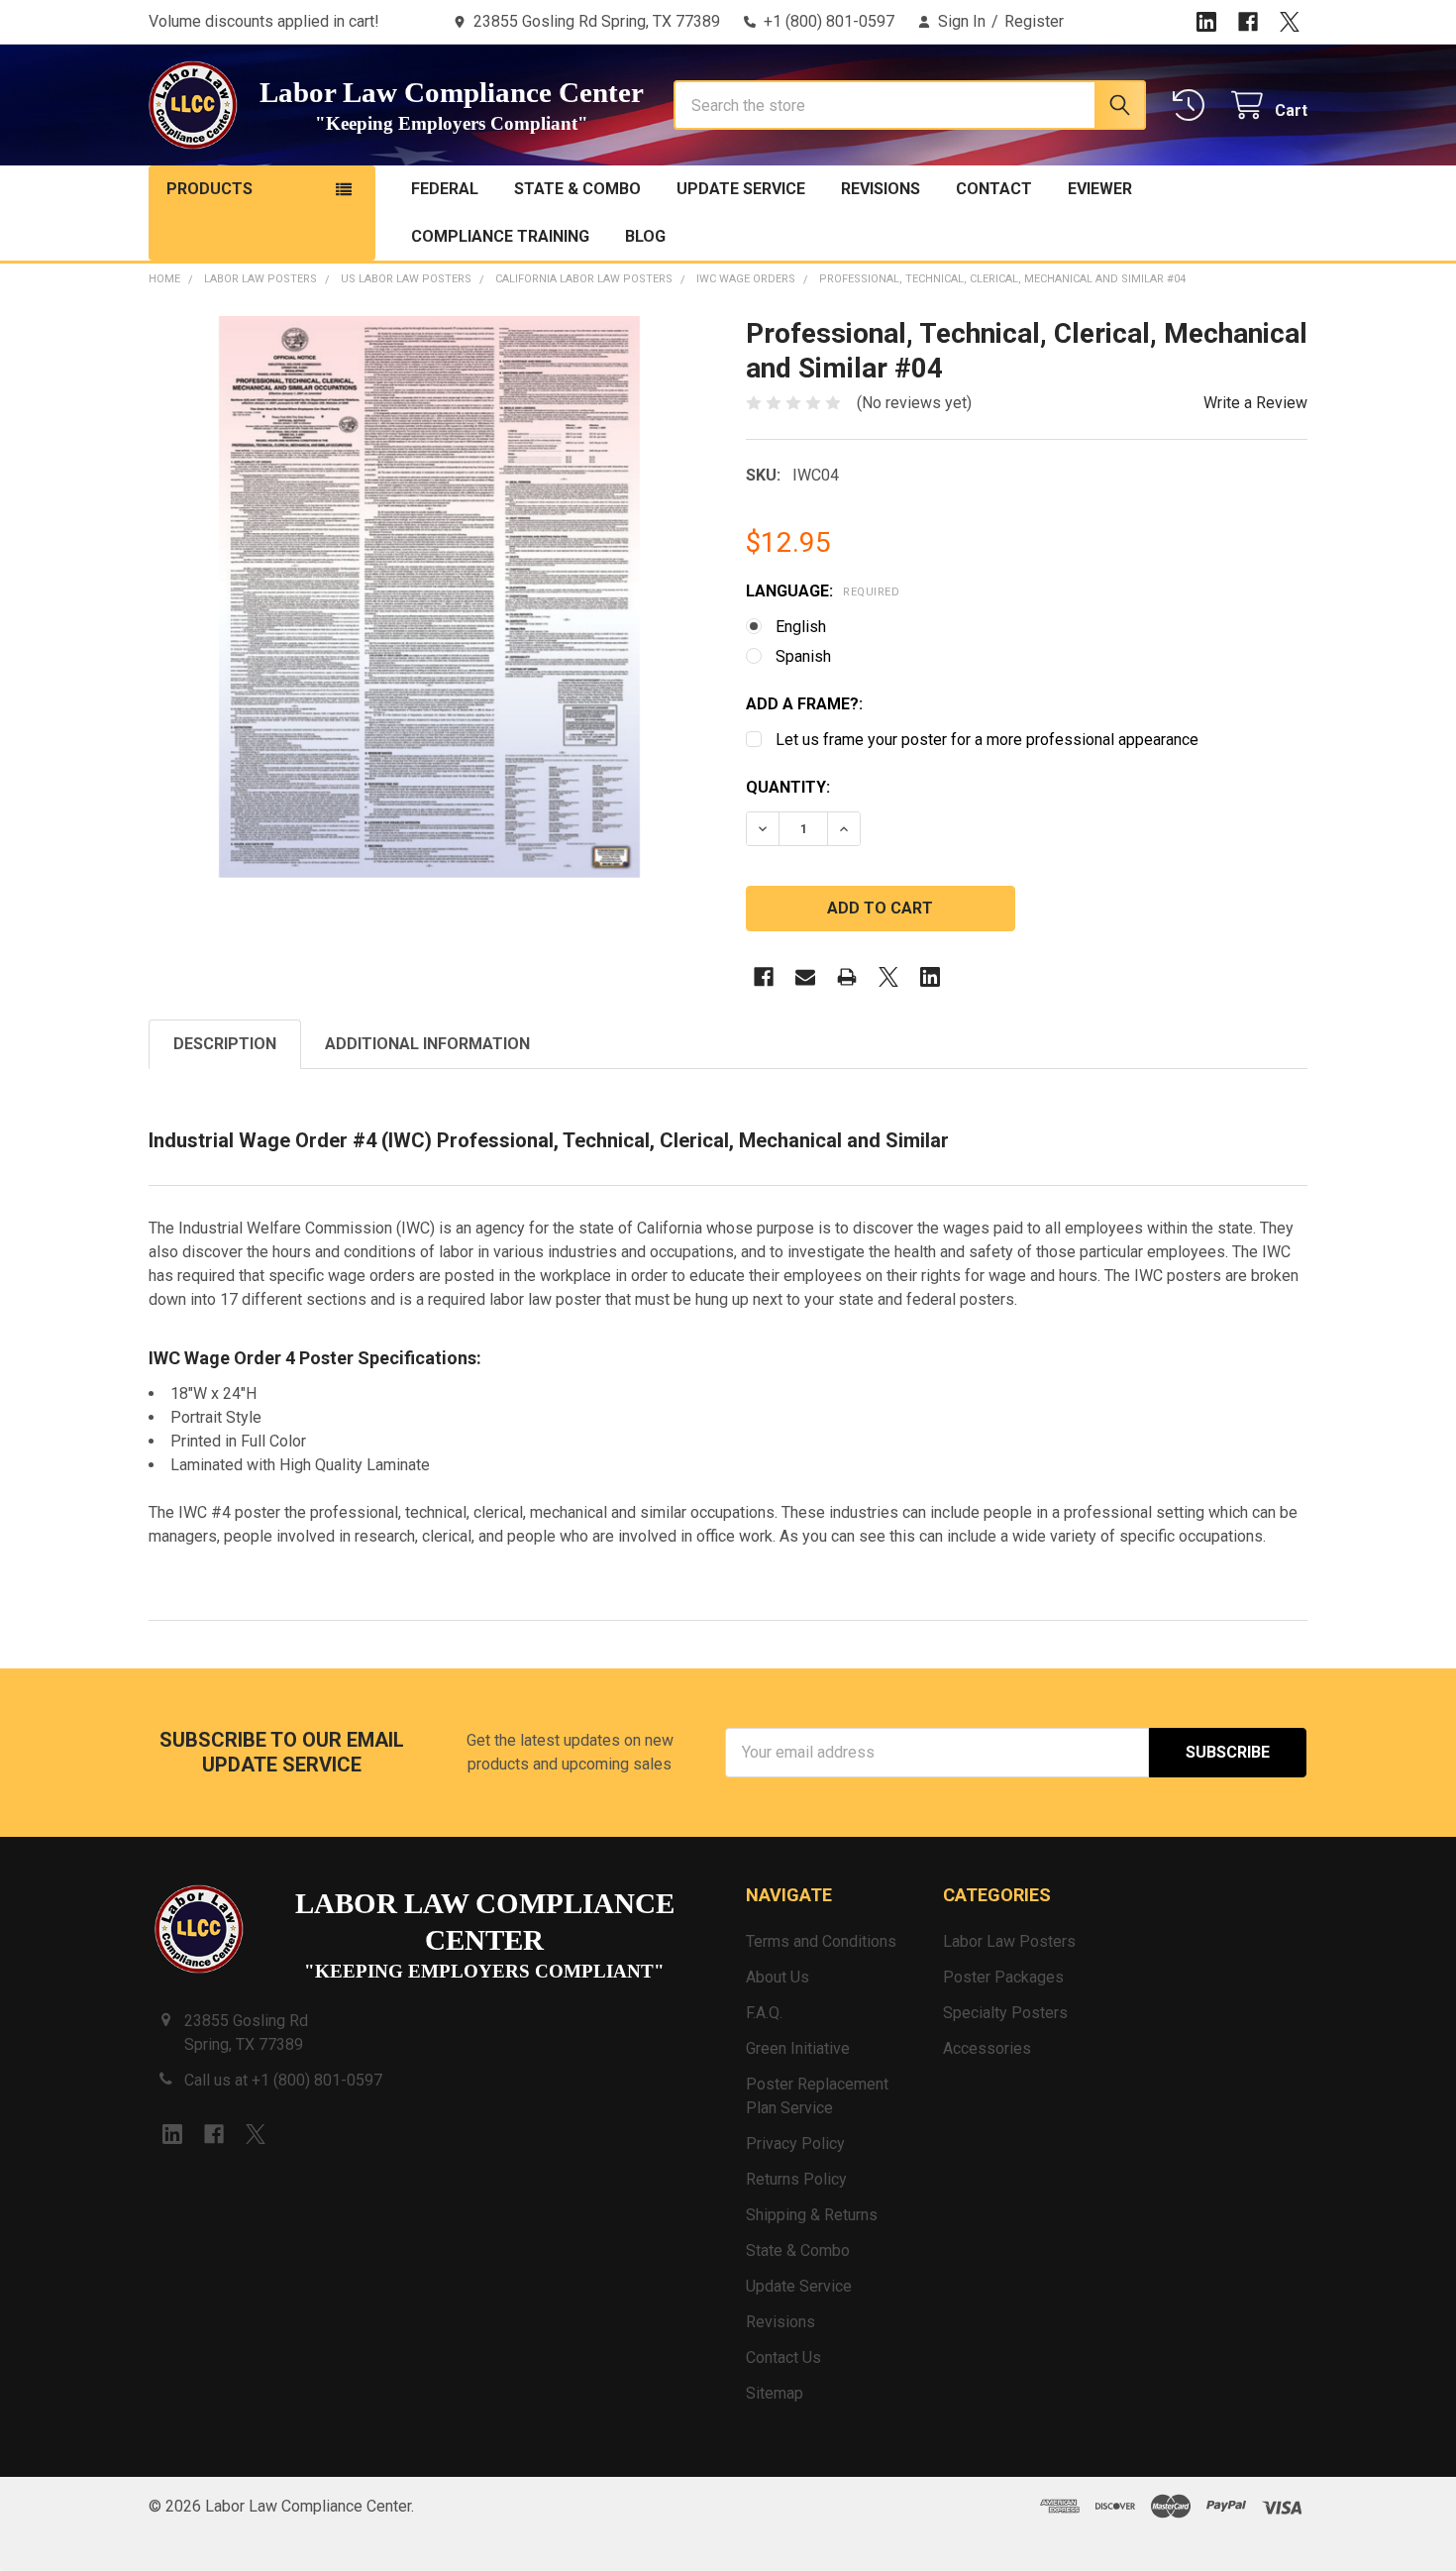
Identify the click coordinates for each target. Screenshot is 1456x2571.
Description (225, 1044)
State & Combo (577, 189)
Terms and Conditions (821, 1941)
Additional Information (427, 1044)
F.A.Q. (764, 2013)
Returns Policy (796, 2179)
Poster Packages (1003, 1977)
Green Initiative (798, 2048)
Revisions (881, 189)
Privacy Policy (795, 2143)
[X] (1290, 22)
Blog (645, 236)
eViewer (1100, 189)
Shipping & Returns (812, 2215)
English (801, 627)
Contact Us (783, 2357)
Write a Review (1255, 403)
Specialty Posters (1005, 2013)
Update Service (741, 189)
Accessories (987, 2048)
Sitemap (775, 2393)
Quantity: (788, 787)
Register (1034, 21)
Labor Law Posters (1009, 1941)
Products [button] (209, 189)
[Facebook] (1248, 22)
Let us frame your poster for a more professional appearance (987, 740)
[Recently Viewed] (1193, 106)
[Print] (847, 977)
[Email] (805, 977)
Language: (823, 591)
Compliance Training (500, 236)
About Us (778, 1977)
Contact (994, 189)
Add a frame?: (804, 704)
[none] (429, 597)
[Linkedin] (1206, 22)
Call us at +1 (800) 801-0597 (283, 2080)
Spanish (803, 656)
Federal (445, 189)
